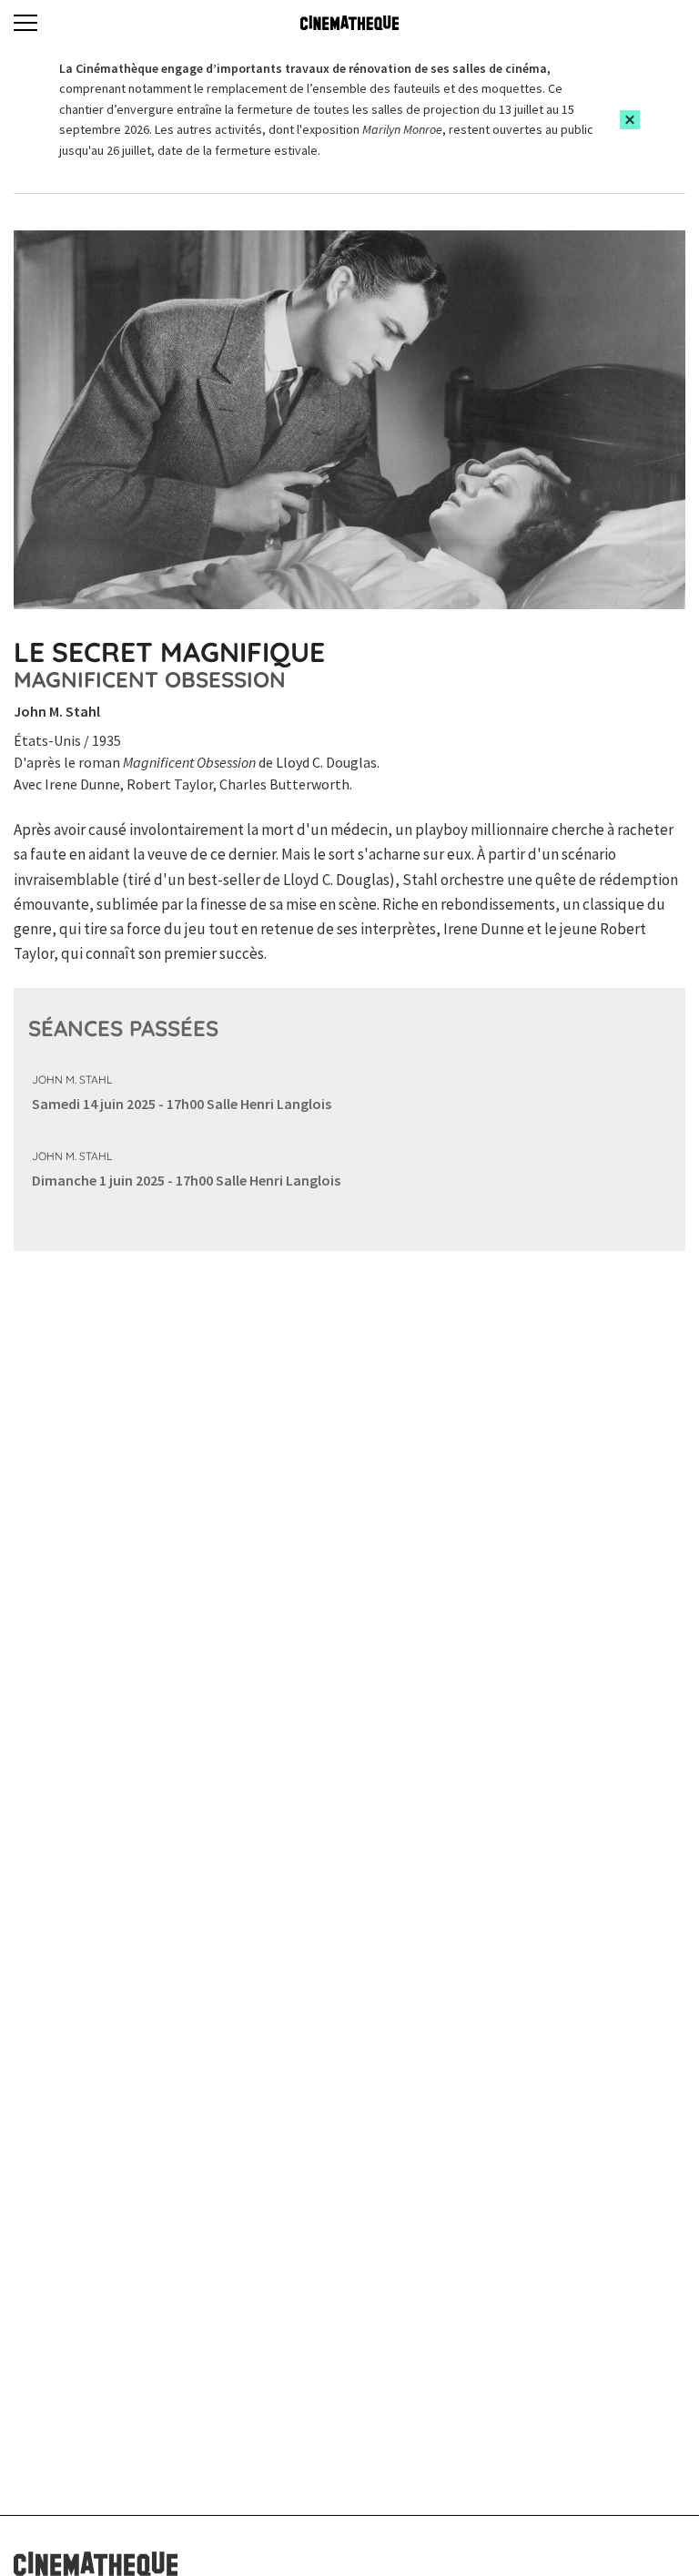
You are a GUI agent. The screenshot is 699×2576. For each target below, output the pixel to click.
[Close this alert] (630, 120)
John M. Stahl (72, 1079)
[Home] (349, 23)
